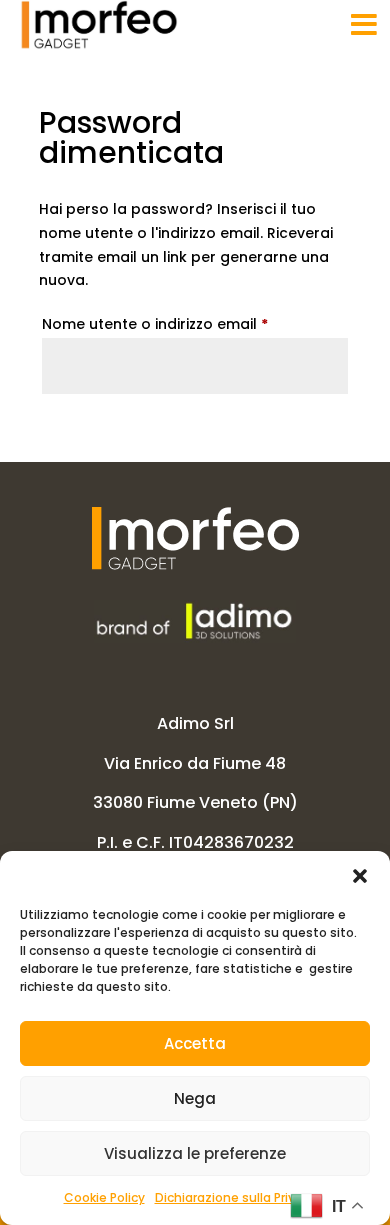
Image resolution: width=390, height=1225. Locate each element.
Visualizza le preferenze (195, 1153)
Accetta (195, 1043)
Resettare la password (176, 431)
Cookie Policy (104, 1197)
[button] (360, 876)
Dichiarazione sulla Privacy (236, 1197)
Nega (195, 1098)
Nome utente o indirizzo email (187, 323)
